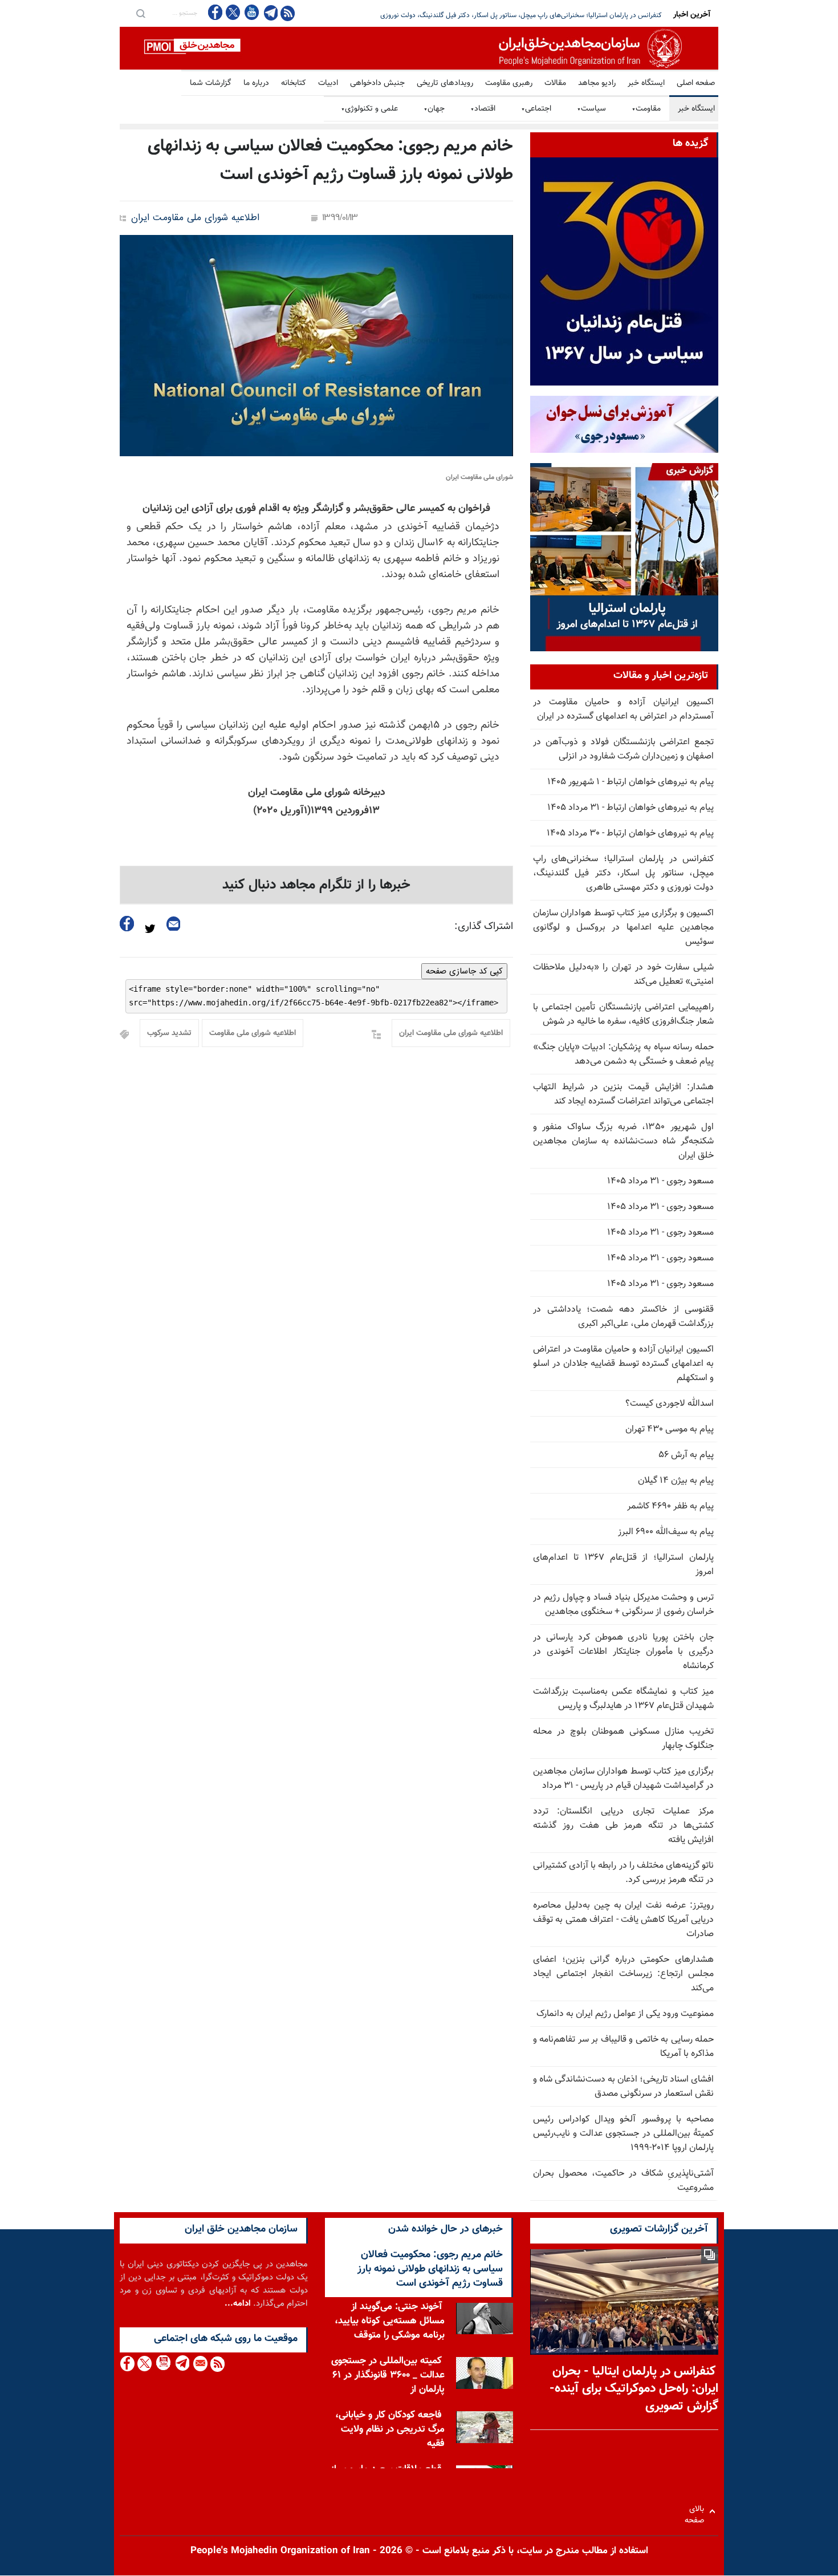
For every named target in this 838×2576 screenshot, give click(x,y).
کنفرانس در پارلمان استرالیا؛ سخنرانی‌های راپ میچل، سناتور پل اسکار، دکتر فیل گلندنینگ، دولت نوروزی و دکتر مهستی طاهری (623, 873)
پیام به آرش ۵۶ (686, 1455)
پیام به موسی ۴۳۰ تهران (670, 1429)
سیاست (591, 109)
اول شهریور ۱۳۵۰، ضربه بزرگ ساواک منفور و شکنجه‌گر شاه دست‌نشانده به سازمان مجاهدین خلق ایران (623, 1141)
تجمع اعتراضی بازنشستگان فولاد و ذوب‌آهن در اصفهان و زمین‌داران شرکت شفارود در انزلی (623, 749)
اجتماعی (536, 109)
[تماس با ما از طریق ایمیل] (200, 2364)
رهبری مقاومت (509, 83)
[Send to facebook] (127, 924)
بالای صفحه (697, 2511)
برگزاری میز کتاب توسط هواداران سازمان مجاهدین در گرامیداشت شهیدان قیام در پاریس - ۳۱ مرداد (623, 1779)
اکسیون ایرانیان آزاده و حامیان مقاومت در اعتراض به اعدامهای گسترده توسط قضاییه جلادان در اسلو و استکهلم (623, 1364)
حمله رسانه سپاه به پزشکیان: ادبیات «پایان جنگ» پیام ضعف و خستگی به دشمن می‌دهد (623, 1054)
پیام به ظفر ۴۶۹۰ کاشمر (670, 1506)
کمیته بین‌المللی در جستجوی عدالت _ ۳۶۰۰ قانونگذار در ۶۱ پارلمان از (388, 2375)
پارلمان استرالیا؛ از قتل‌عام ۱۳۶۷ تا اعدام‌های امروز (623, 1565)
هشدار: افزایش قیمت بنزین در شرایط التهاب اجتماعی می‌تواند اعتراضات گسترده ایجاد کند (623, 1094)
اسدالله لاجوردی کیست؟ (670, 1404)
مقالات (555, 83)
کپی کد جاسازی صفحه (464, 971)
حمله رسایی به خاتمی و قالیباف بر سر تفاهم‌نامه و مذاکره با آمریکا (623, 2047)
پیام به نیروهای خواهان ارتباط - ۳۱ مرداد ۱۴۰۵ (630, 808)
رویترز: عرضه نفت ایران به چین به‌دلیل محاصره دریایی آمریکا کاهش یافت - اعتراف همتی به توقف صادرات (623, 1920)
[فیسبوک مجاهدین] (215, 12)
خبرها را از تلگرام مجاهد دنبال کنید (316, 885)
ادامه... (238, 2304)
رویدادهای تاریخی (445, 83)
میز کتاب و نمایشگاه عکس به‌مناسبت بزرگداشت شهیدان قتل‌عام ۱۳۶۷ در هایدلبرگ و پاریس (623, 1699)
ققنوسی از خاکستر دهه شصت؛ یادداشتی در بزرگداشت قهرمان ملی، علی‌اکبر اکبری (623, 1317)
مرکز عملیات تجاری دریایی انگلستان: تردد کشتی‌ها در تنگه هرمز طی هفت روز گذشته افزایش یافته (623, 1826)
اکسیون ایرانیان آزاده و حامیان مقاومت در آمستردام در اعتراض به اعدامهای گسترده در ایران (623, 709)
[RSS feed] (288, 13)
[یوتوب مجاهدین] (251, 12)
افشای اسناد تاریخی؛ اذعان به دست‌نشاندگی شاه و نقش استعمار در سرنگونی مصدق (623, 2087)
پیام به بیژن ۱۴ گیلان (676, 1481)
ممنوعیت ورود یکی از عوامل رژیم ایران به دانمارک (625, 2014)
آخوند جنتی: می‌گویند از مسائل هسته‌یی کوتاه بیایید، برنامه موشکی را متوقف (390, 2321)
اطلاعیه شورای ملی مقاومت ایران (195, 218)
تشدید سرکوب (169, 1033)
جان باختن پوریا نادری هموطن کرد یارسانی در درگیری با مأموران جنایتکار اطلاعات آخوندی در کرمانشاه (623, 1652)
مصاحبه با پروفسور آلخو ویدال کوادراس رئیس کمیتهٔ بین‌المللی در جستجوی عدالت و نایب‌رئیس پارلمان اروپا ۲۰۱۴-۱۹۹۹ (623, 2134)
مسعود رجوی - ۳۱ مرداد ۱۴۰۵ (660, 1181)
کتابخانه (294, 83)
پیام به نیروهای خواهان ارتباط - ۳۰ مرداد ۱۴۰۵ (630, 833)
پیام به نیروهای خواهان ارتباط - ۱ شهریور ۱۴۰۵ (630, 782)
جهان (434, 109)
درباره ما (256, 83)
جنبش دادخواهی (377, 83)
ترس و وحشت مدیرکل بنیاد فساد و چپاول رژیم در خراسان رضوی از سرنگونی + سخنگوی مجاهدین (623, 1605)
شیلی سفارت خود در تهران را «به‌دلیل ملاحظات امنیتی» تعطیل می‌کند (623, 975)
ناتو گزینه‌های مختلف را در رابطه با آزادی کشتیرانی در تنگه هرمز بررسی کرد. (623, 1873)
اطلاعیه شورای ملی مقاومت (253, 1033)
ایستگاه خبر (646, 83)
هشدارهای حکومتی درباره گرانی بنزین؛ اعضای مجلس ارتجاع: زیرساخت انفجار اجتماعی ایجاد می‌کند (623, 1974)
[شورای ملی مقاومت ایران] (316, 346)
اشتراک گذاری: (484, 927)
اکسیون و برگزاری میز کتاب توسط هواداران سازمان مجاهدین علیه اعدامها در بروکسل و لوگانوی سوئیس (623, 928)
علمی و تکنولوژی (369, 109)
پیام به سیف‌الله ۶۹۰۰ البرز (666, 1532)
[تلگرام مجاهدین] (270, 13)
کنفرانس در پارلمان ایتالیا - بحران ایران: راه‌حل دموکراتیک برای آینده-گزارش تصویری (634, 2389)
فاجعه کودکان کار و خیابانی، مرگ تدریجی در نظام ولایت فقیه (390, 2429)
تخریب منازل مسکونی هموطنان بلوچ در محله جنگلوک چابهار (623, 1739)
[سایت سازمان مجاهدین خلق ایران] (419, 48)
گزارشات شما (211, 83)
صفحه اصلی (696, 83)
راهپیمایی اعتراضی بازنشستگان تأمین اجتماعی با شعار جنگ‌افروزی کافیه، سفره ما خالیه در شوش (623, 1015)
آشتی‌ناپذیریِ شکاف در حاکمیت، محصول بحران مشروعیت (623, 2181)
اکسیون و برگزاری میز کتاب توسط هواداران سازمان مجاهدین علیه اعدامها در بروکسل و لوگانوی (534, 15)
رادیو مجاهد (597, 83)
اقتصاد (483, 109)
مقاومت (646, 109)
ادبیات (328, 83)
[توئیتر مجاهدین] (233, 12)
